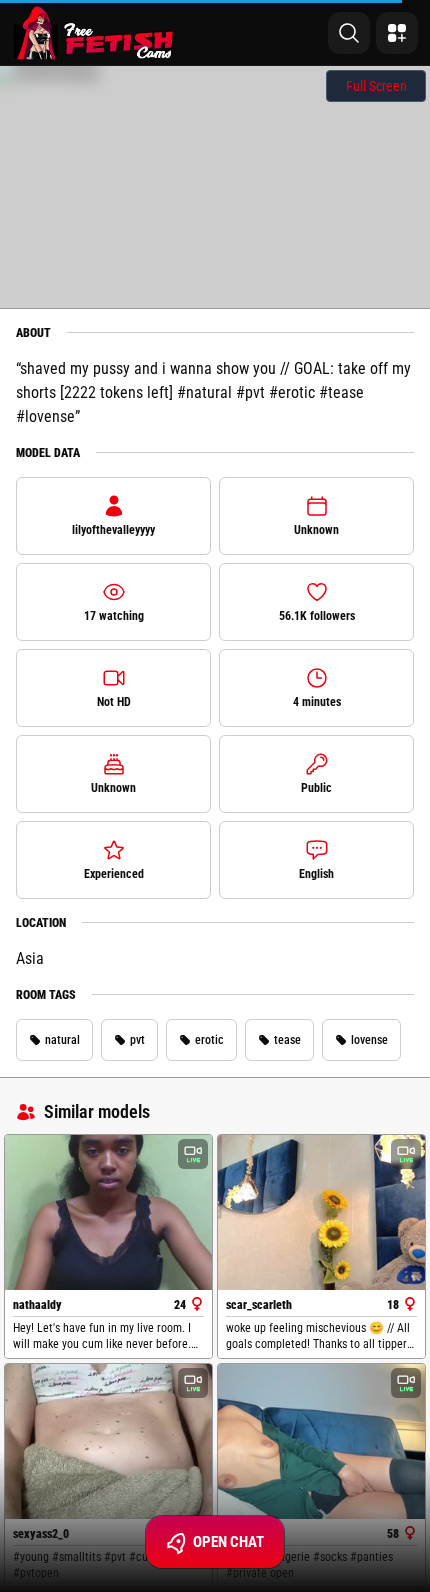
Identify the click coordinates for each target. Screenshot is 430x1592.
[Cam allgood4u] (321, 1441)
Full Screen (376, 86)
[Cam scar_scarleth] (321, 1212)
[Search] (349, 33)
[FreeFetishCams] (93, 33)
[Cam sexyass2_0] (108, 1441)
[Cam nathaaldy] (108, 1212)
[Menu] (397, 33)
